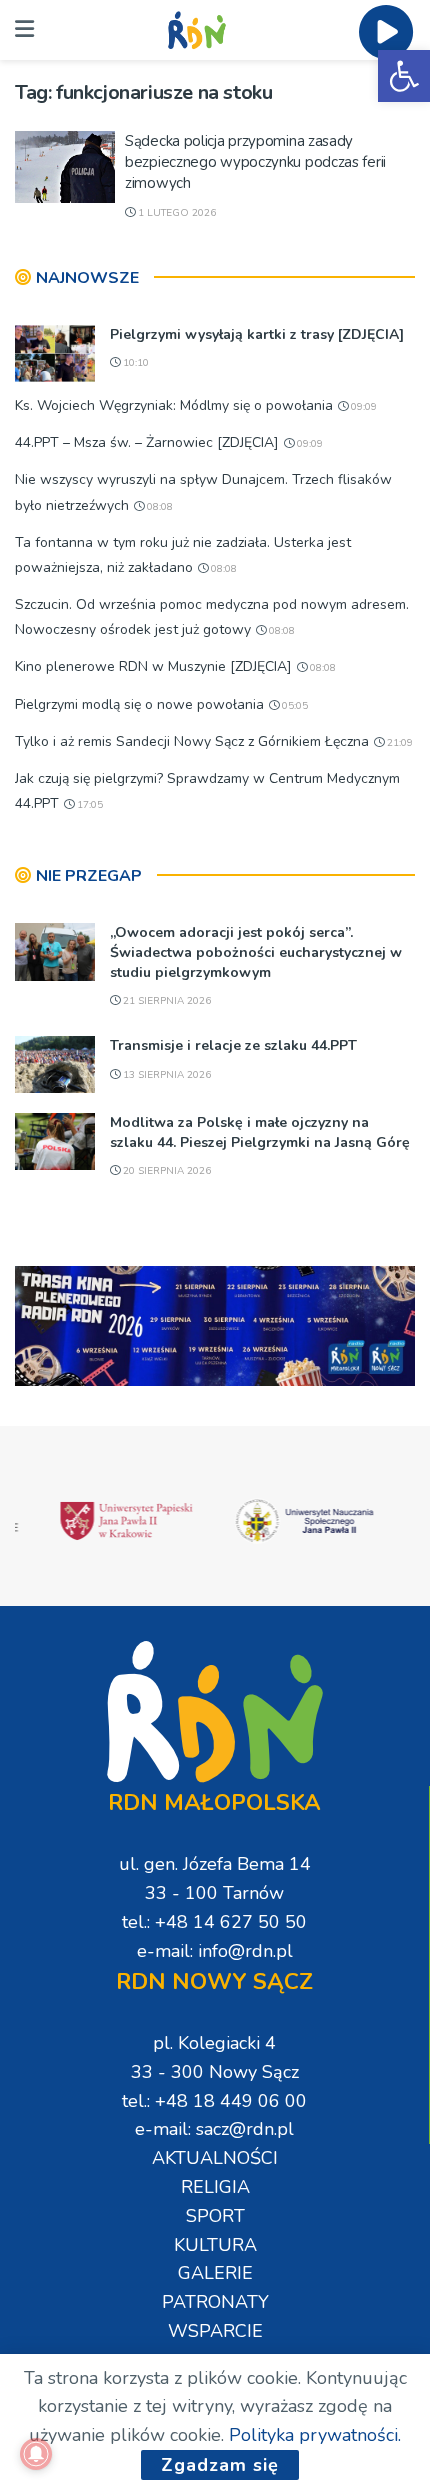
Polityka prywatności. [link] (315, 2435)
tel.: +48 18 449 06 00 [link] (214, 2101)
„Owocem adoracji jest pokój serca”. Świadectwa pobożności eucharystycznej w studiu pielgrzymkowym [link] (256, 952)
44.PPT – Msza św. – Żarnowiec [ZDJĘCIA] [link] (147, 442)
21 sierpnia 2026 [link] (165, 1001)
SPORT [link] (215, 2216)
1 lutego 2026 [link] (175, 213)
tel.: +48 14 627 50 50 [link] (214, 1922)
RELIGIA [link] (215, 2187)
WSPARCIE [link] (215, 2331)
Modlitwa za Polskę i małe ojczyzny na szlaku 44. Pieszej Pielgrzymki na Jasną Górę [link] (260, 1132)
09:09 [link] (362, 407)
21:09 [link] (398, 743)
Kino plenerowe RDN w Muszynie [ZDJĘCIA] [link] (153, 666)
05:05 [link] (293, 706)
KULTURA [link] (215, 2245)
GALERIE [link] (215, 2273)
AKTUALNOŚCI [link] (215, 2158)
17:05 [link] (88, 805)
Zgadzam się (220, 2465)
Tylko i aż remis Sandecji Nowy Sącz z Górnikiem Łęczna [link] (192, 741)
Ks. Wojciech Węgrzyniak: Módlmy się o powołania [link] (174, 405)
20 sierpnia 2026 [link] (165, 1171)
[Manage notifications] (36, 2454)
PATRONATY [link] (215, 2302)
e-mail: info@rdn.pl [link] (215, 1951)
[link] (404, 76)
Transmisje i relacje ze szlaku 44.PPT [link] (233, 1045)
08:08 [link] (158, 507)
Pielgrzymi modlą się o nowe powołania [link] (139, 704)
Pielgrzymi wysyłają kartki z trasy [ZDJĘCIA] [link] (257, 334)
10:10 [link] (134, 363)
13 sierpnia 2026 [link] (165, 1075)
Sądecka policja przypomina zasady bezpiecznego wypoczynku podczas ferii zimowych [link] (255, 162)
